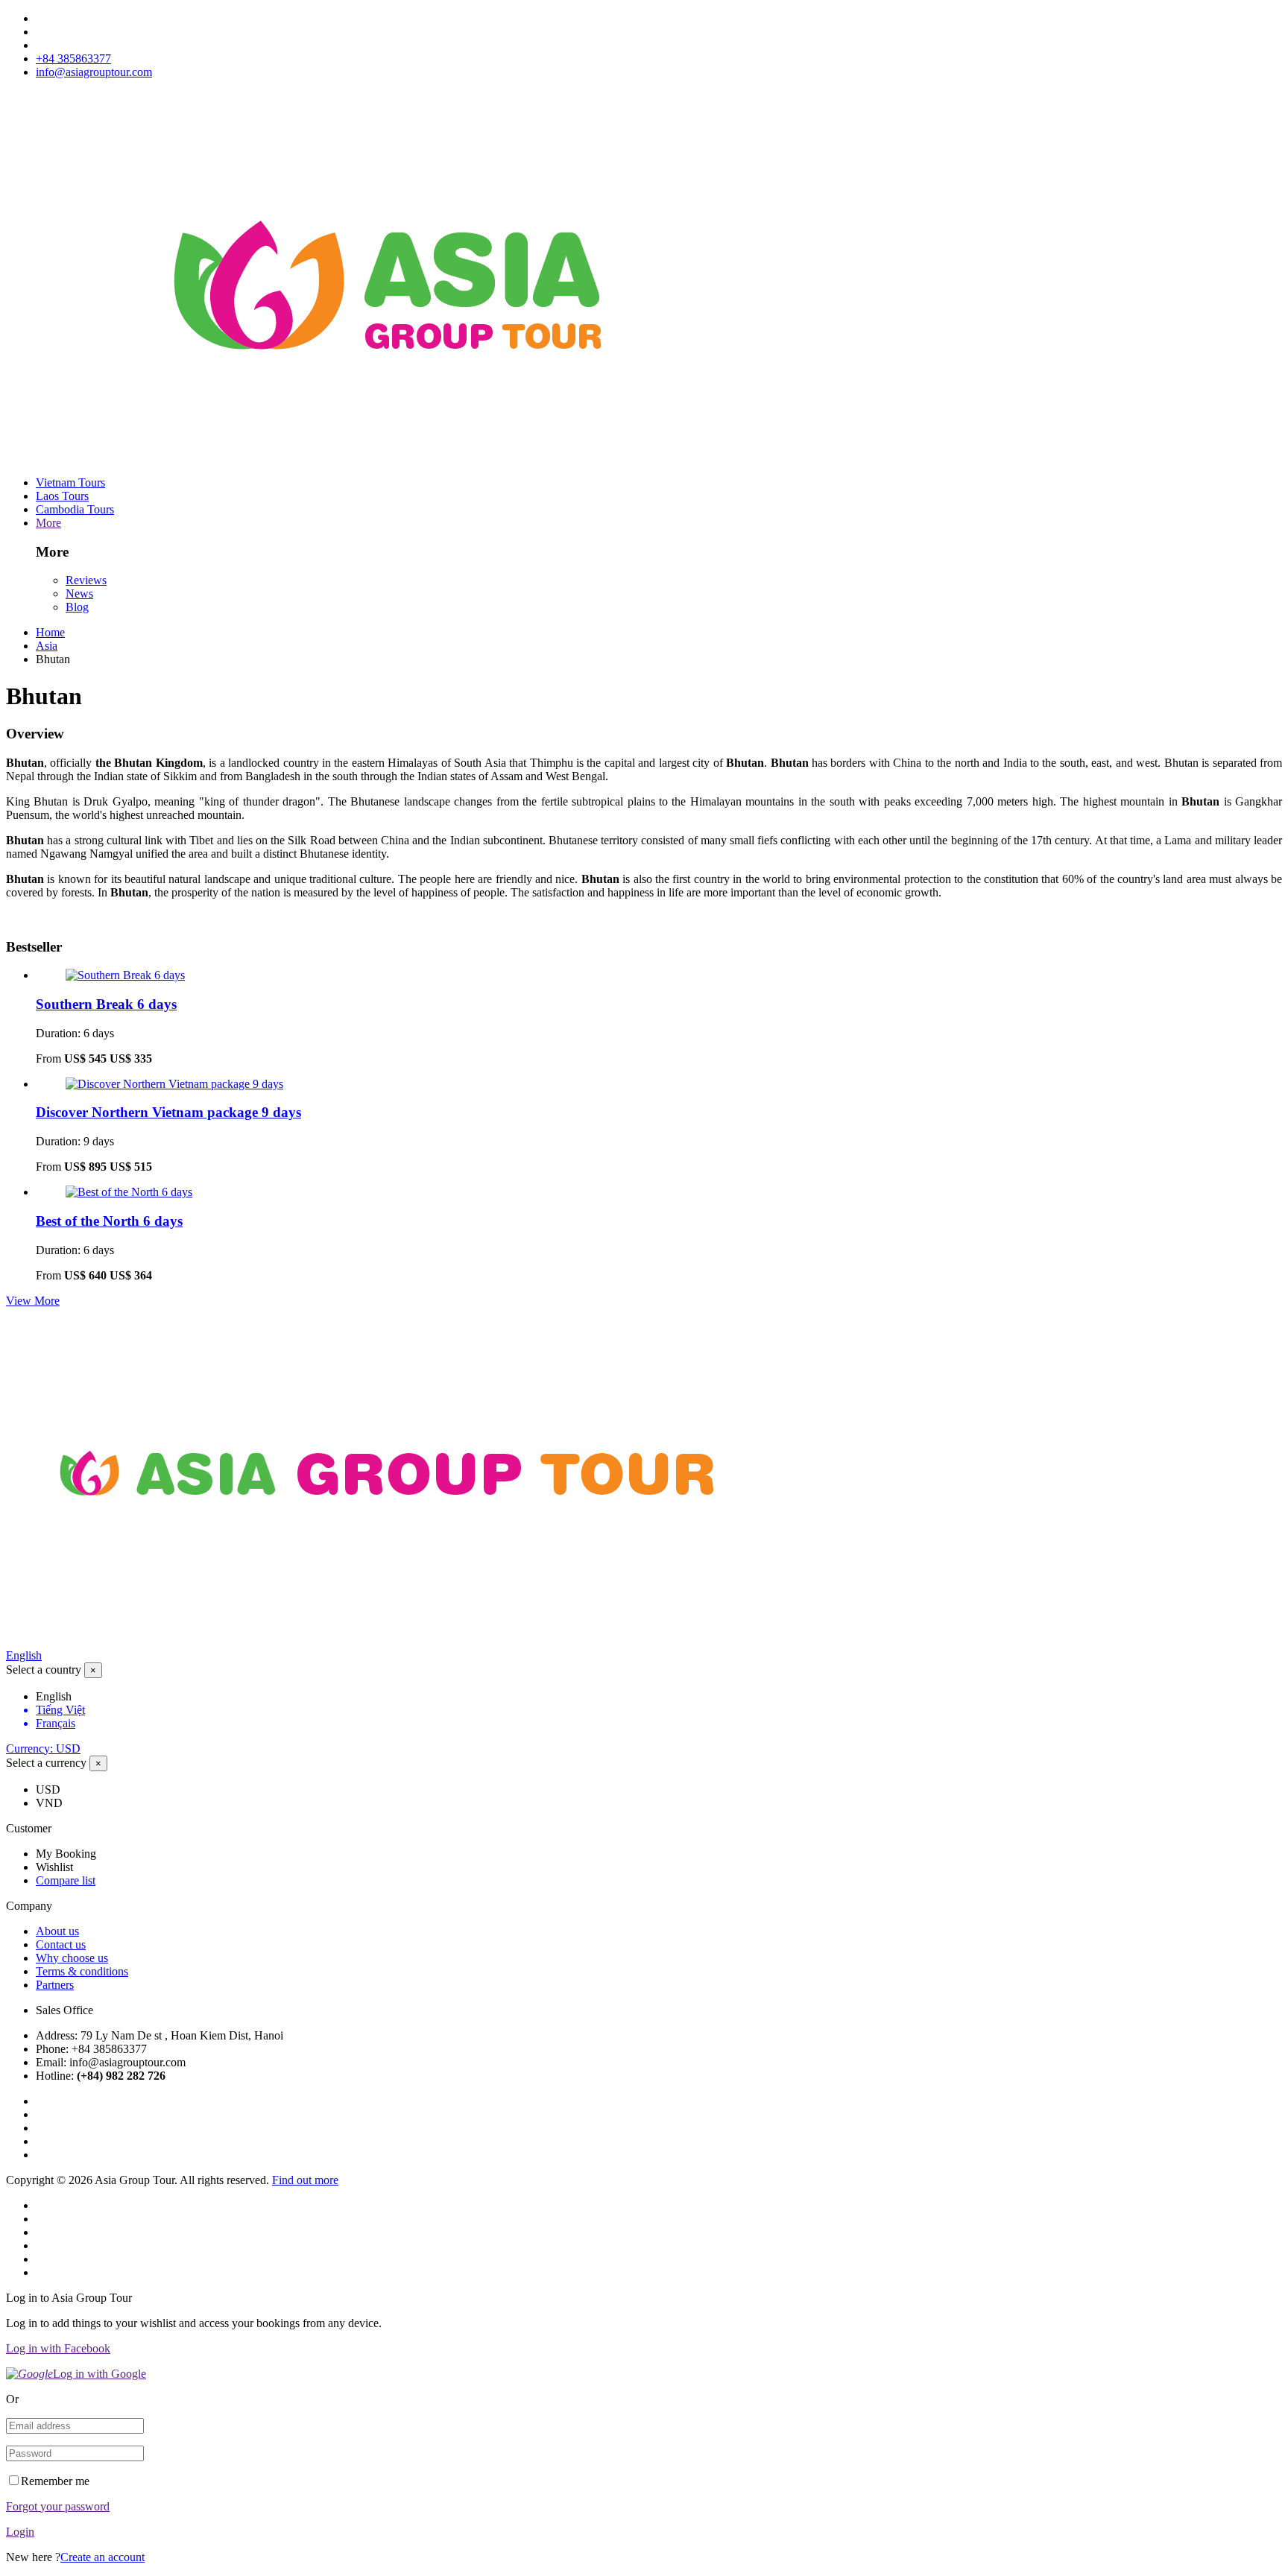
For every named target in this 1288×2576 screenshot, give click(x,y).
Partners (55, 1985)
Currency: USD (43, 1749)
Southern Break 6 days (106, 1004)
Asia (47, 646)
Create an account (102, 2557)
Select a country (44, 1670)
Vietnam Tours (70, 482)
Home (50, 632)
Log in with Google (100, 2374)
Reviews (86, 580)
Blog (77, 607)
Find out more (305, 2180)
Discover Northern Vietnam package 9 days (168, 1112)
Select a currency (46, 1763)
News (79, 594)
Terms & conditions (82, 1971)
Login (20, 2532)
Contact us (61, 1944)
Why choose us (72, 1958)
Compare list (66, 1880)
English (24, 1655)
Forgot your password (58, 2506)
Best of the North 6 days (109, 1221)
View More (33, 1301)
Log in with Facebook (58, 2348)
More (48, 523)
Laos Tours (62, 496)
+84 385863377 (73, 58)
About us (57, 1931)
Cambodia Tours (75, 509)
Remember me (55, 2481)
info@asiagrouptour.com (94, 72)
